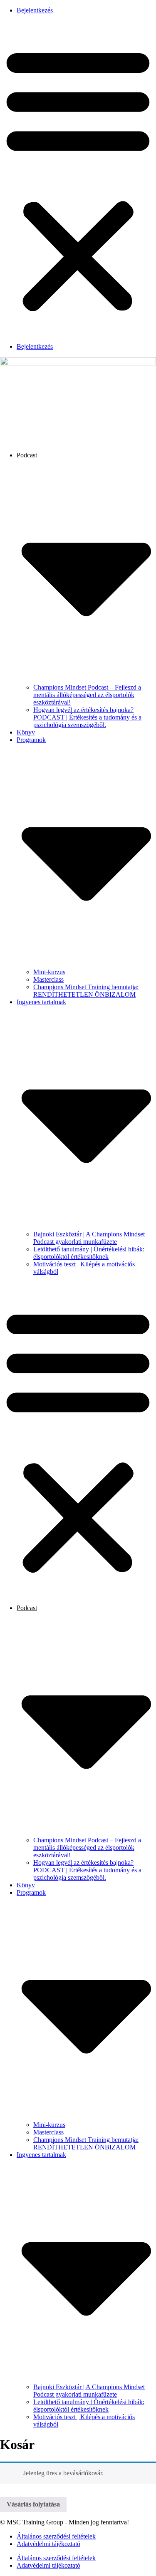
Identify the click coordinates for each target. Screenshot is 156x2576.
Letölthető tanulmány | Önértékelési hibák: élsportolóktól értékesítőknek (89, 1253)
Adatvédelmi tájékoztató (48, 2544)
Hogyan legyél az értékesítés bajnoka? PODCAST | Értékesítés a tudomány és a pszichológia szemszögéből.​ (87, 717)
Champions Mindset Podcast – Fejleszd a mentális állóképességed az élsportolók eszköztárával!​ (87, 695)
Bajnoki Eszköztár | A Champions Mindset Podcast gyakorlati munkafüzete (89, 1238)
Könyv (26, 732)
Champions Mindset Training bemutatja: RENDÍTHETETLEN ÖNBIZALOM (86, 991)
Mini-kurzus (49, 972)
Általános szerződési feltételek (56, 2536)
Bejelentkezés (35, 10)
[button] (78, 179)
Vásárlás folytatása (33, 2504)
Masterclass (48, 979)
